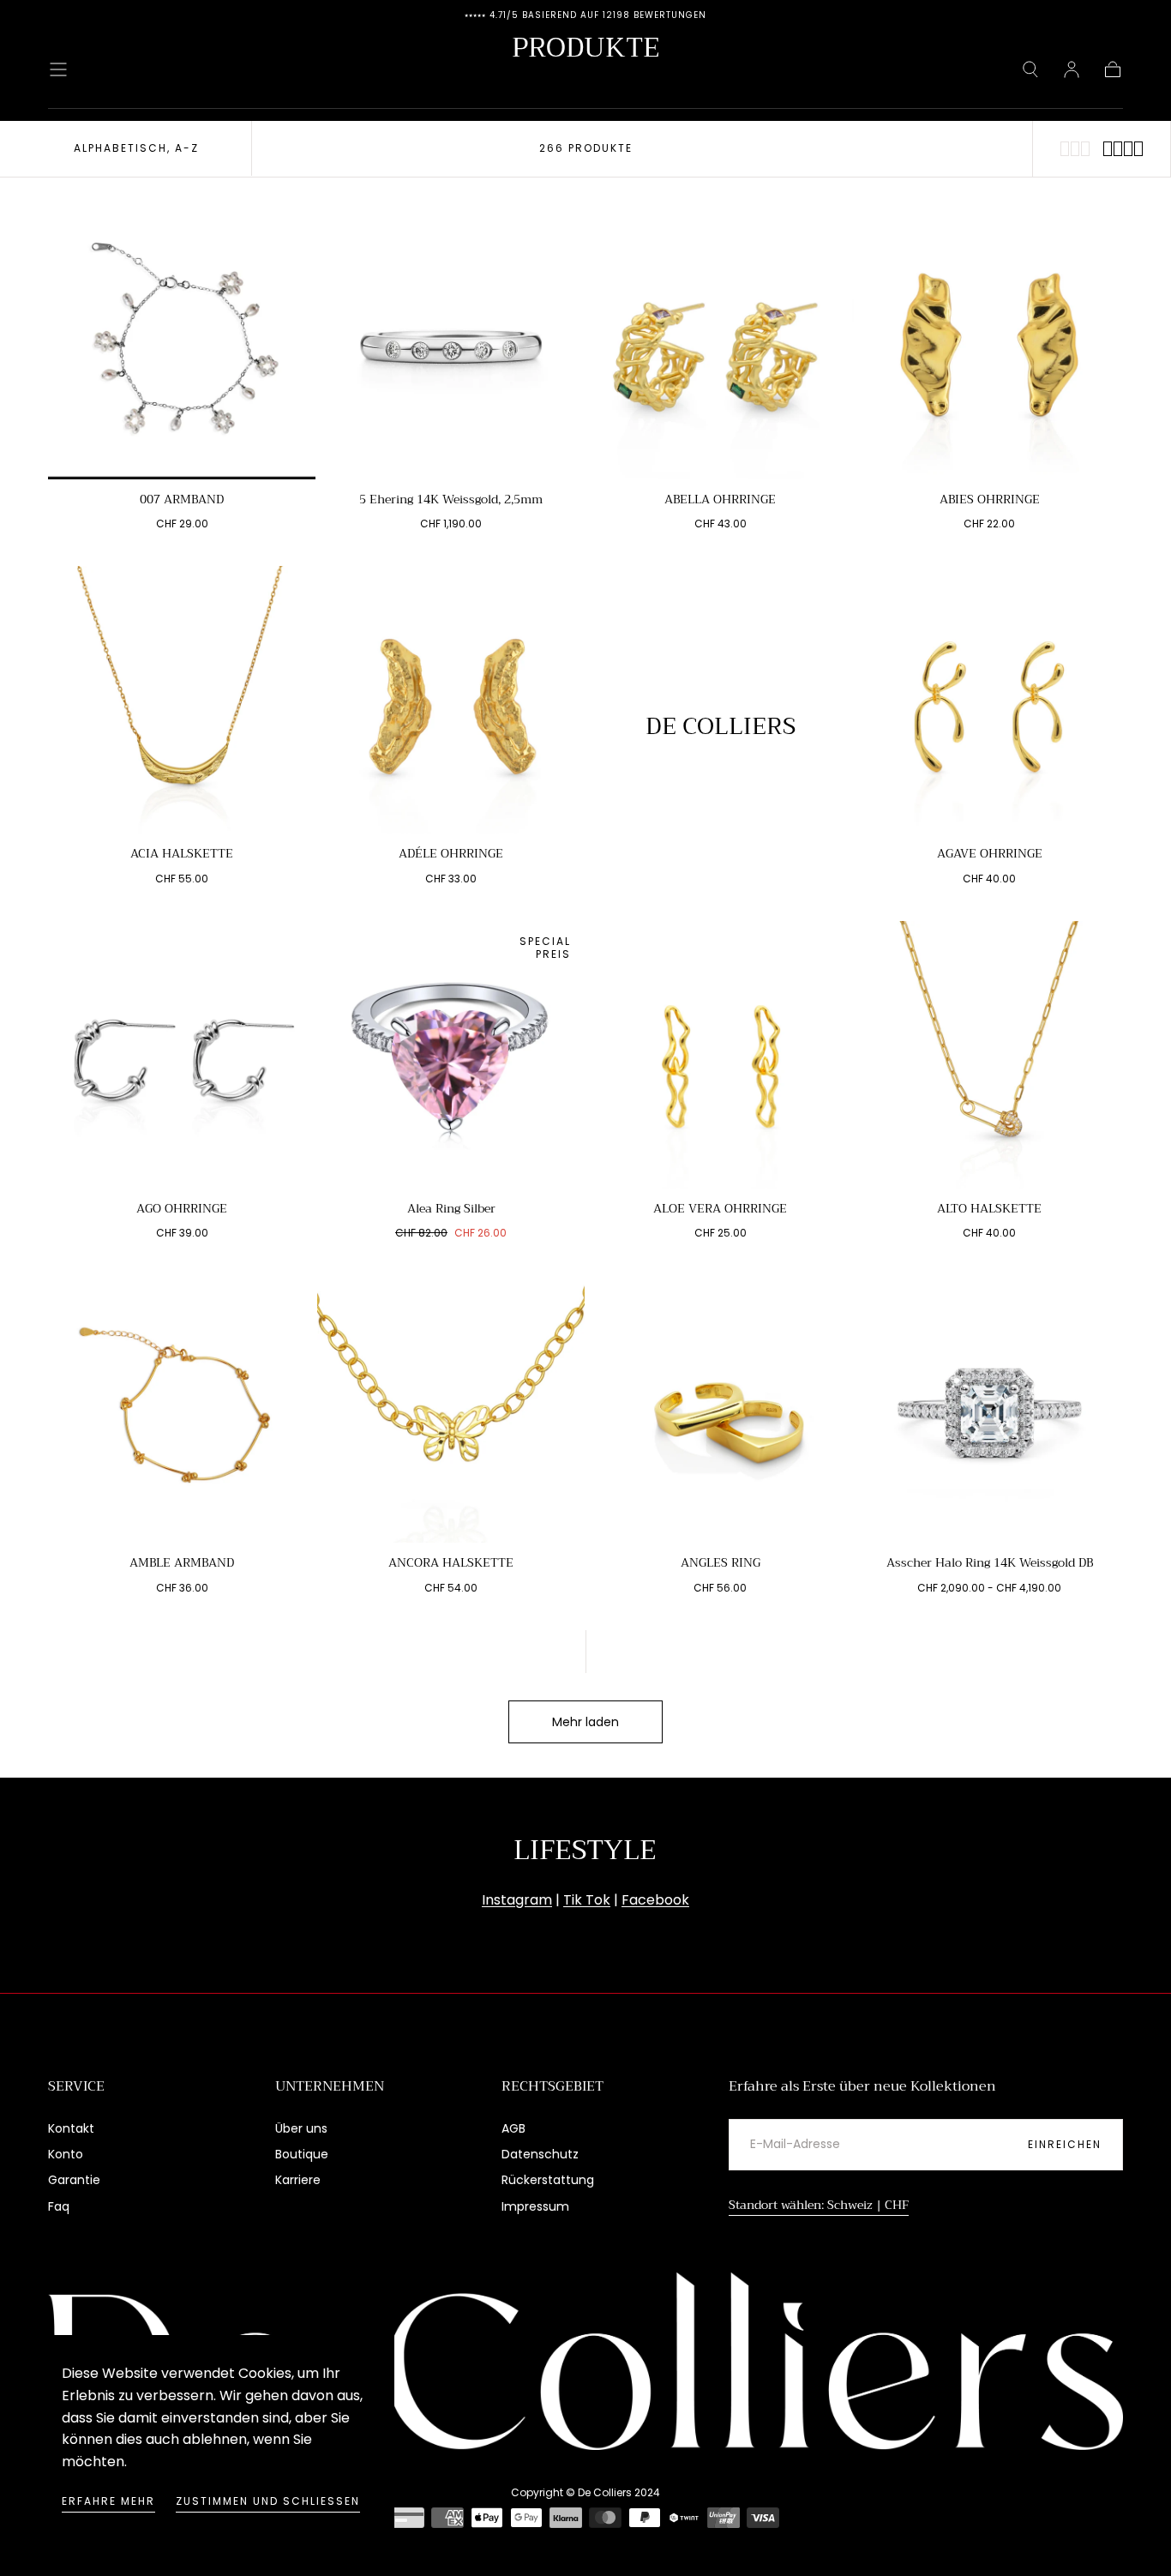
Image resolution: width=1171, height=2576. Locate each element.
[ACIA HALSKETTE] (182, 700)
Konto (66, 2154)
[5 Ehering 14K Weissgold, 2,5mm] (451, 346)
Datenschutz (540, 2154)
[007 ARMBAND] (182, 346)
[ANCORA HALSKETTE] (451, 1409)
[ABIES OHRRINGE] (989, 346)
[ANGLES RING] (720, 1409)
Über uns (301, 2128)
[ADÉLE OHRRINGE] (451, 700)
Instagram (517, 1900)
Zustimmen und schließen (268, 2501)
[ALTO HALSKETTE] (989, 1055)
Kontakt (71, 2128)
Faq (59, 2206)
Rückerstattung (548, 2180)
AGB (513, 2128)
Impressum (535, 2206)
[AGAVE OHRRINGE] (989, 700)
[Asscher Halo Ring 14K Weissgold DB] (989, 1409)
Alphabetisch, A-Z (136, 148)
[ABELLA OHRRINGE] (720, 346)
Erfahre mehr (108, 2501)
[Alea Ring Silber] (451, 1055)
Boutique (302, 2154)
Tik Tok (587, 1900)
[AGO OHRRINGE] (182, 1055)
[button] (58, 69)
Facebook (655, 1900)
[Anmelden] (1072, 69)
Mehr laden (585, 1722)
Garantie (74, 2180)
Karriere (298, 2180)
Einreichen (1065, 2144)
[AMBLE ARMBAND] (182, 1409)
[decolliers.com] (585, 2361)
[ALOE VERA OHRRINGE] (720, 1055)
